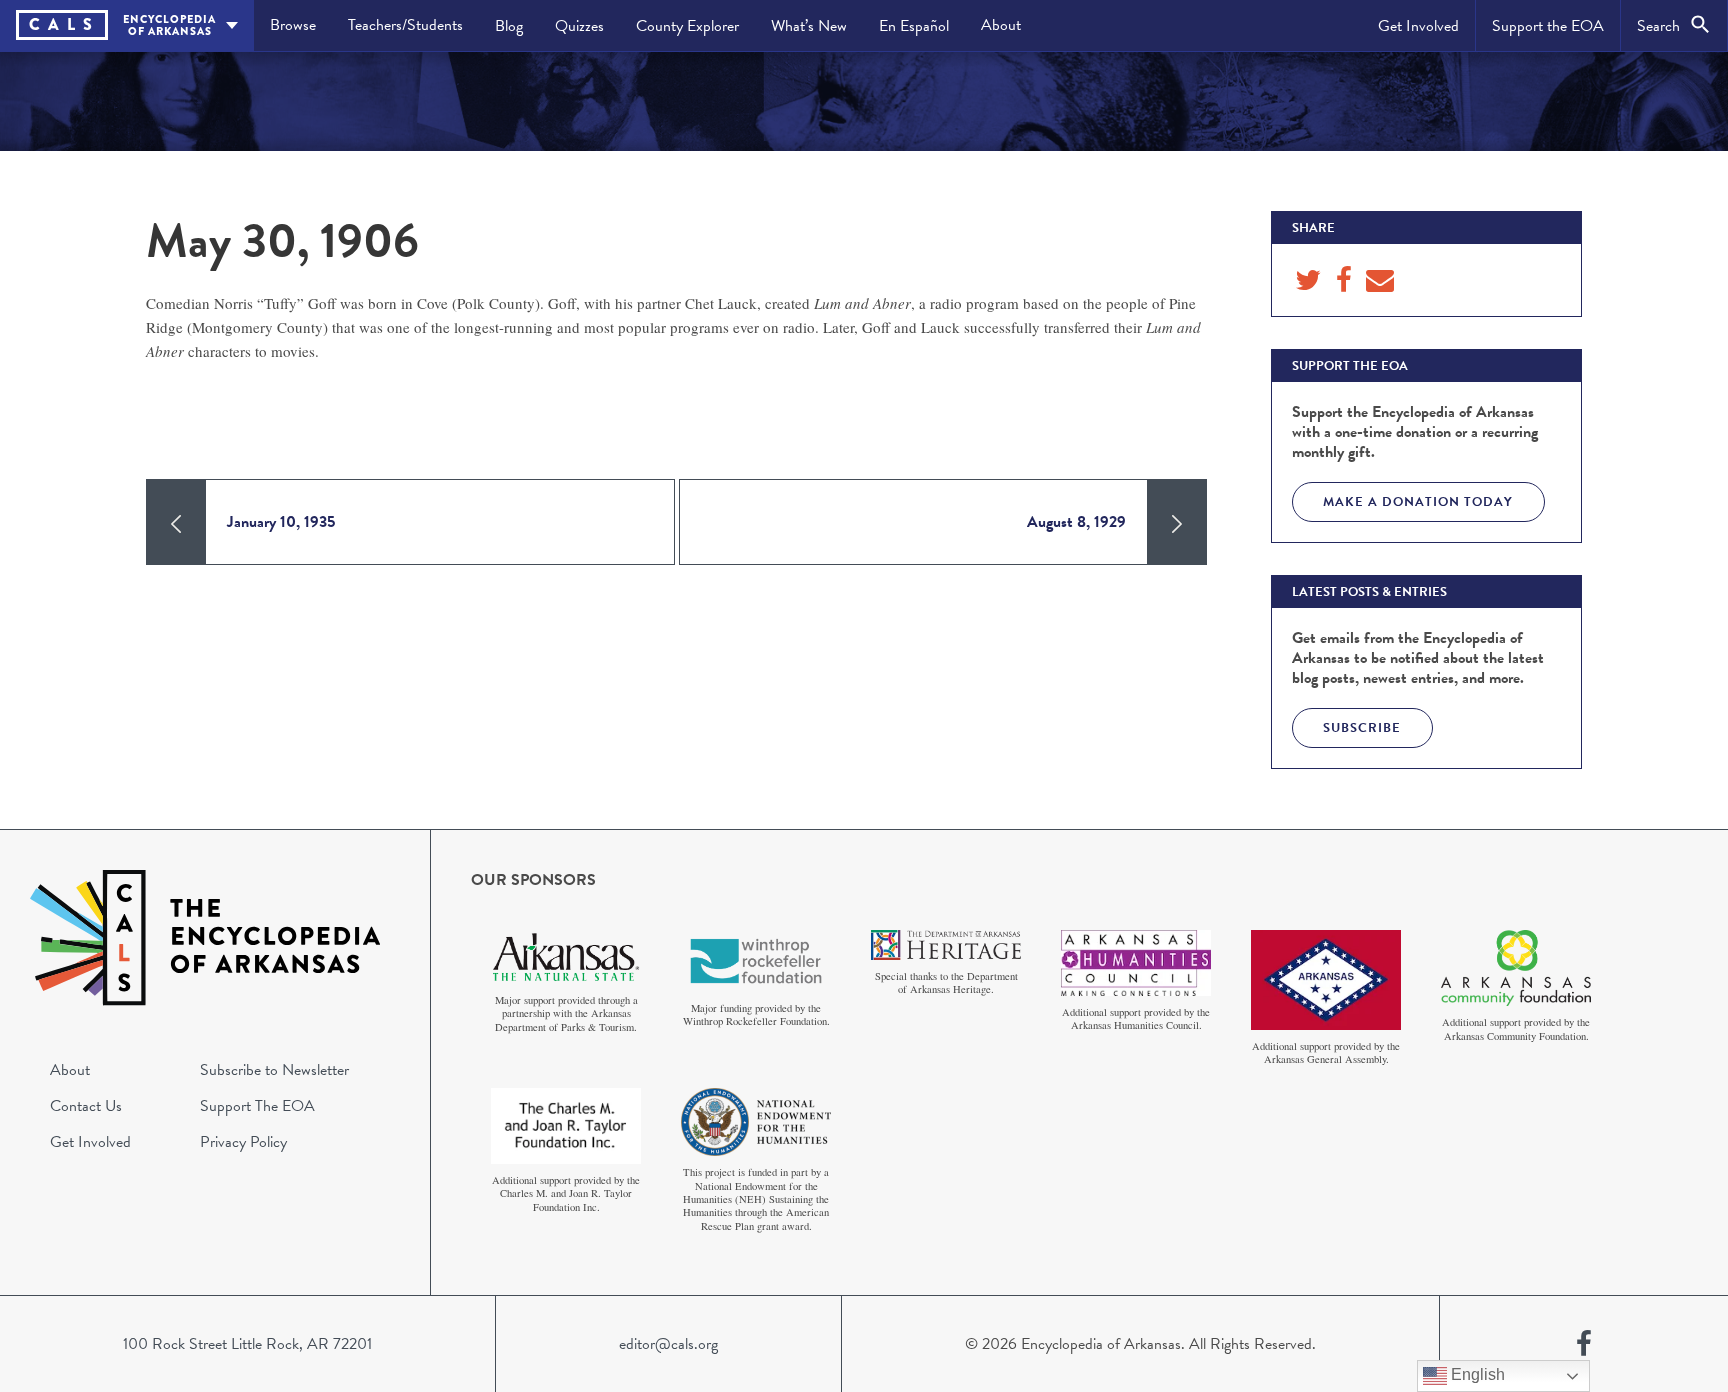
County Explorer (687, 26)
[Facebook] (1584, 1344)
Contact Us (86, 1106)
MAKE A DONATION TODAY (1418, 502)
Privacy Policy (243, 1142)
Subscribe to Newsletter (274, 1070)
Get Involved (1418, 26)
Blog (509, 26)
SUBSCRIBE (1362, 728)
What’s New (809, 26)
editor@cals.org (668, 1344)
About (1001, 25)
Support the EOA (1548, 26)
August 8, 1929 (1076, 522)
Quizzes (579, 26)
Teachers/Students (405, 25)
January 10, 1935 (281, 522)
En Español (914, 26)
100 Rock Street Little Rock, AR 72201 (247, 1344)
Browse (293, 25)
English (1476, 1374)
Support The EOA (257, 1106)
